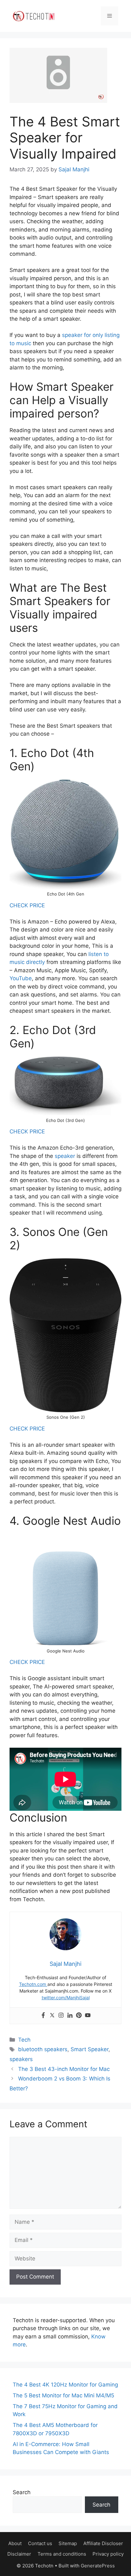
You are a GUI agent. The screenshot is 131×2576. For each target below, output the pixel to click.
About (15, 2543)
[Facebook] (43, 2016)
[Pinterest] (79, 2016)
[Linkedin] (70, 2016)
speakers (21, 2059)
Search (22, 2492)
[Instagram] (61, 2016)
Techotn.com (33, 1984)
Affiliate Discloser (103, 2543)
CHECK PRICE (27, 905)
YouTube (21, 978)
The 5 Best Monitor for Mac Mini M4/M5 (63, 2395)
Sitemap (68, 2543)
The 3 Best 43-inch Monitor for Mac (64, 2069)
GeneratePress (98, 2566)
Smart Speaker (90, 2049)
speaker (65, 1156)
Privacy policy (108, 2554)
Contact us (40, 2543)
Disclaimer (19, 2554)
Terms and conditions (62, 2554)
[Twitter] (52, 2016)
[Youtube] (88, 2016)
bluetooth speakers (43, 2049)
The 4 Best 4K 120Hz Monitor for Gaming (65, 2385)
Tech (24, 2040)
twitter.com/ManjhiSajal (66, 1998)
